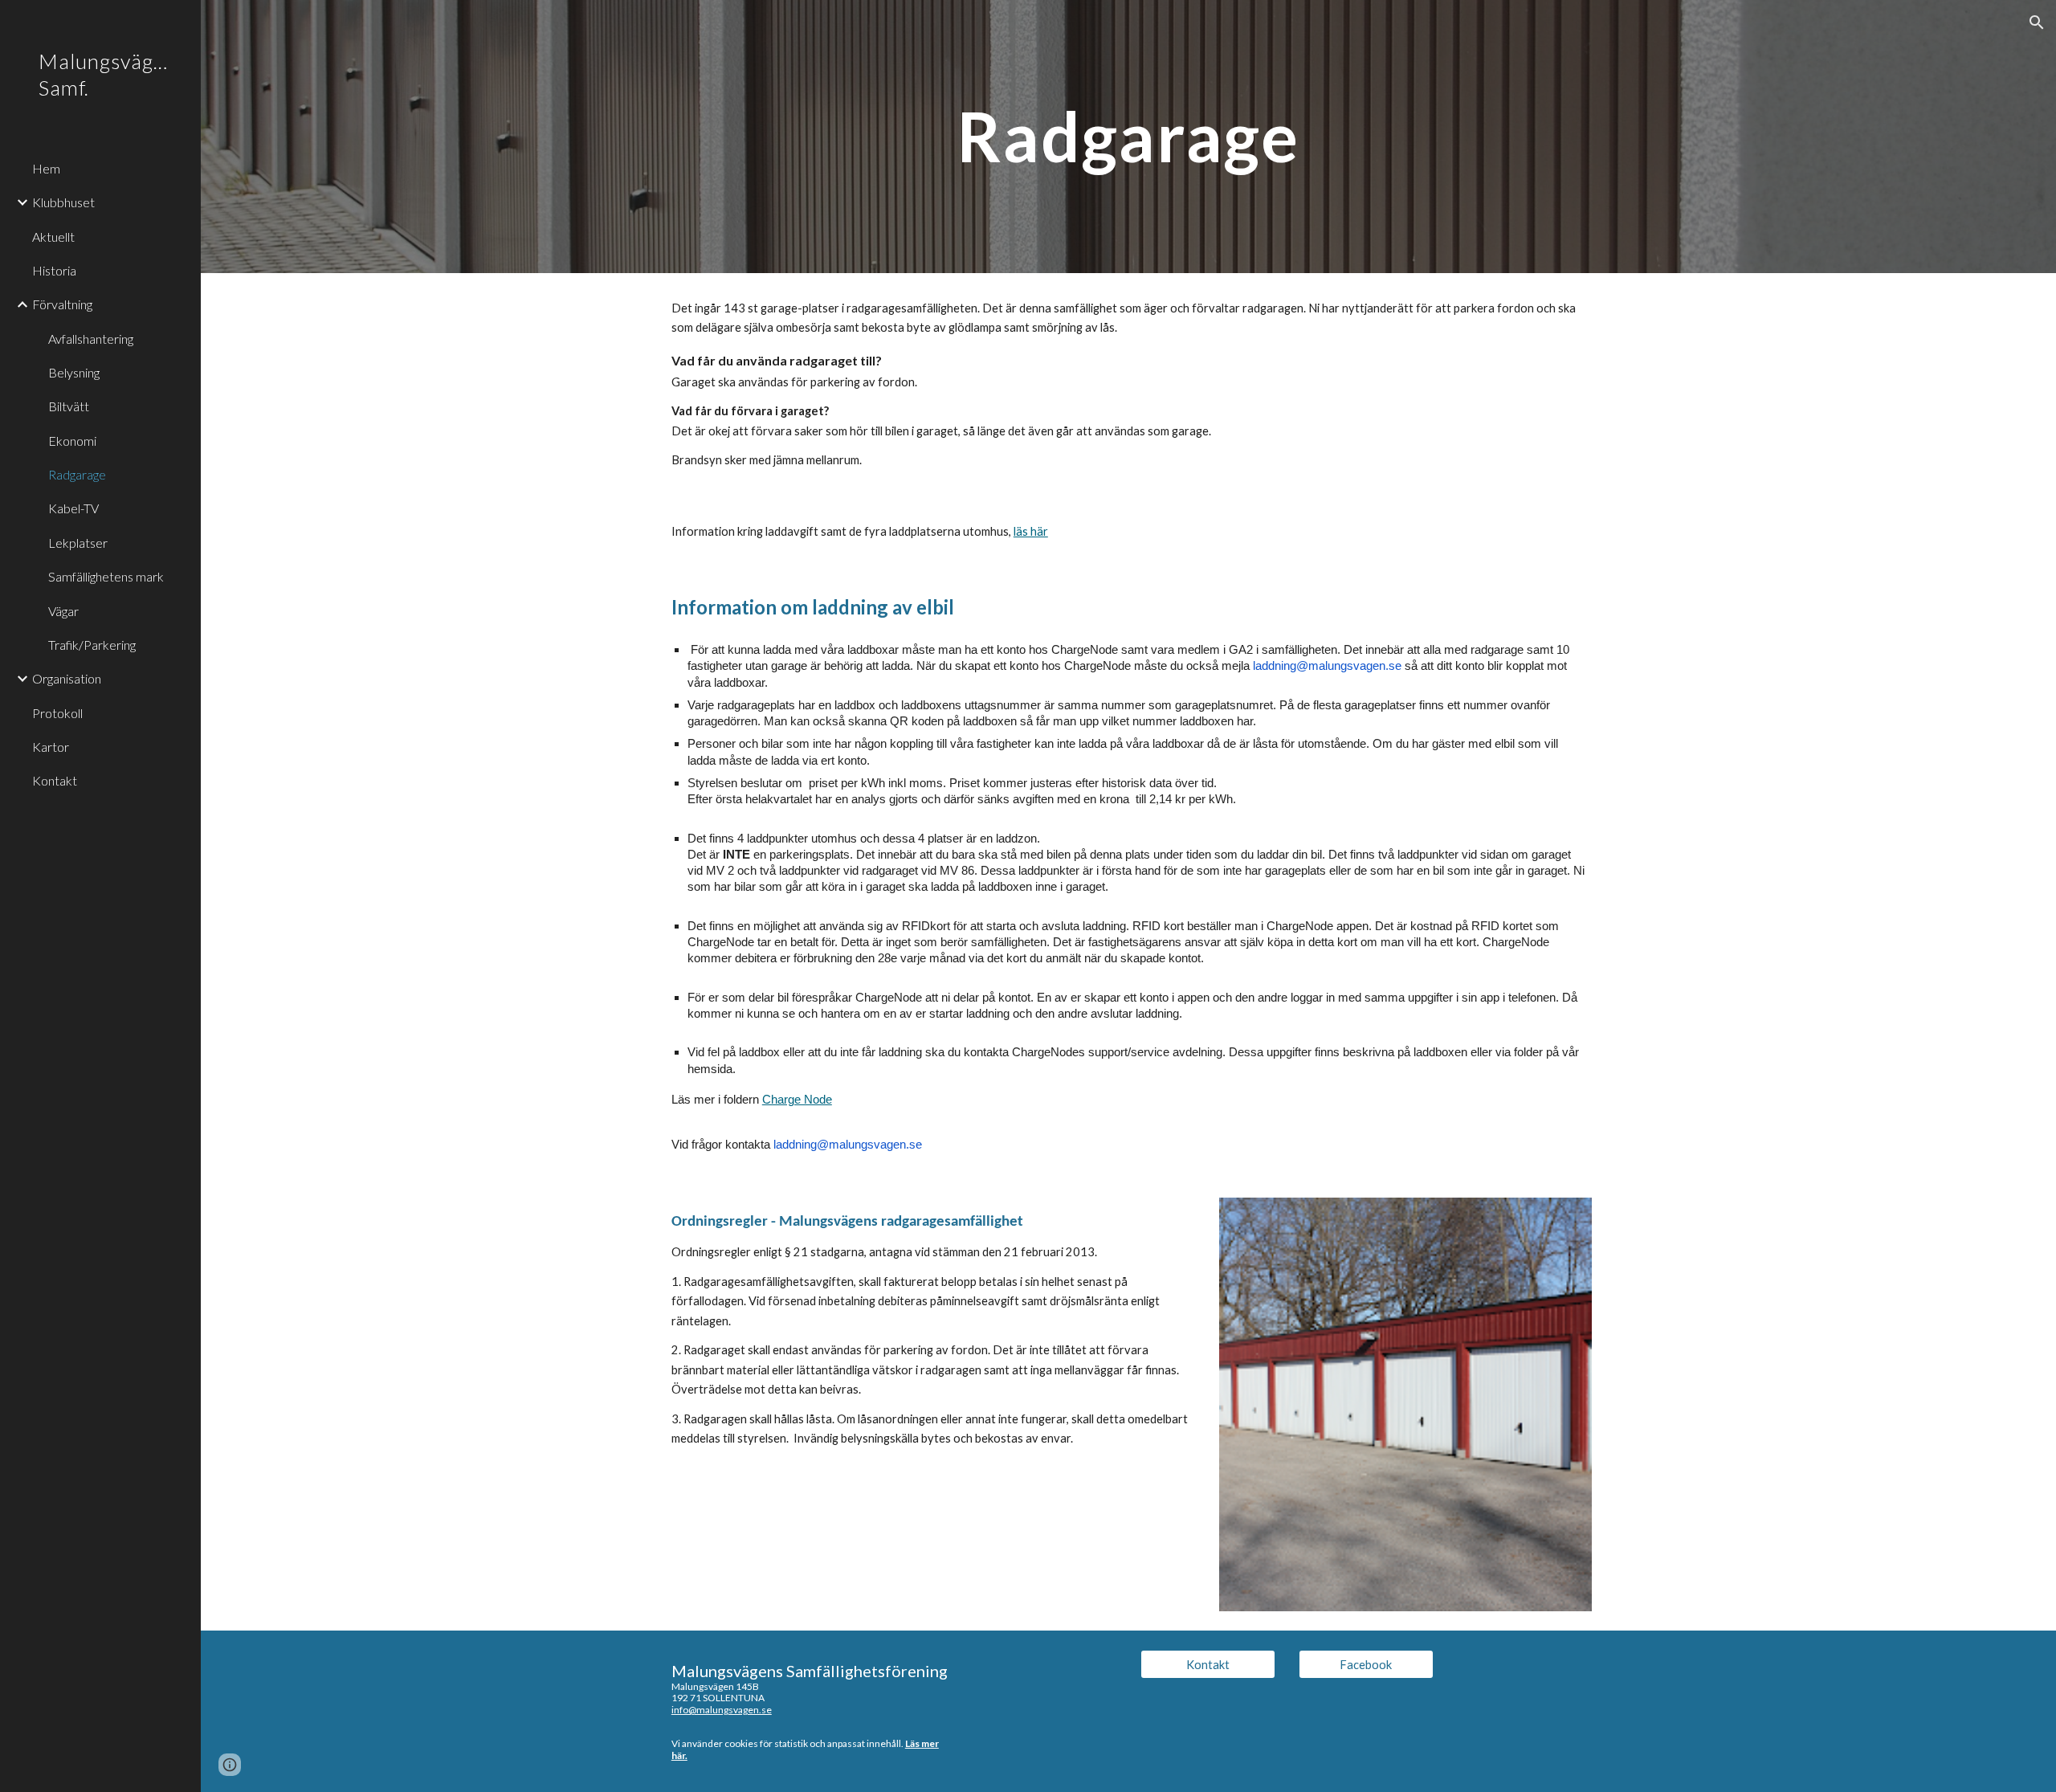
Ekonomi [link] (72, 441)
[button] (2037, 22)
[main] (1128, 136)
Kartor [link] (51, 747)
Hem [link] (46, 168)
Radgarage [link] (77, 474)
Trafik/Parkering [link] (92, 645)
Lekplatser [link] (78, 543)
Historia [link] (54, 270)
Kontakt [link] (55, 780)
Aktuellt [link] (53, 237)
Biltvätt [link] (69, 406)
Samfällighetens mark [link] (106, 576)
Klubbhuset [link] (63, 202)
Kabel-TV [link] (73, 508)
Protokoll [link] (57, 713)
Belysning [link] (74, 372)
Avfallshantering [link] (91, 339)
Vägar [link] (63, 611)
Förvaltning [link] (62, 304)
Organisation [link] (67, 678)
